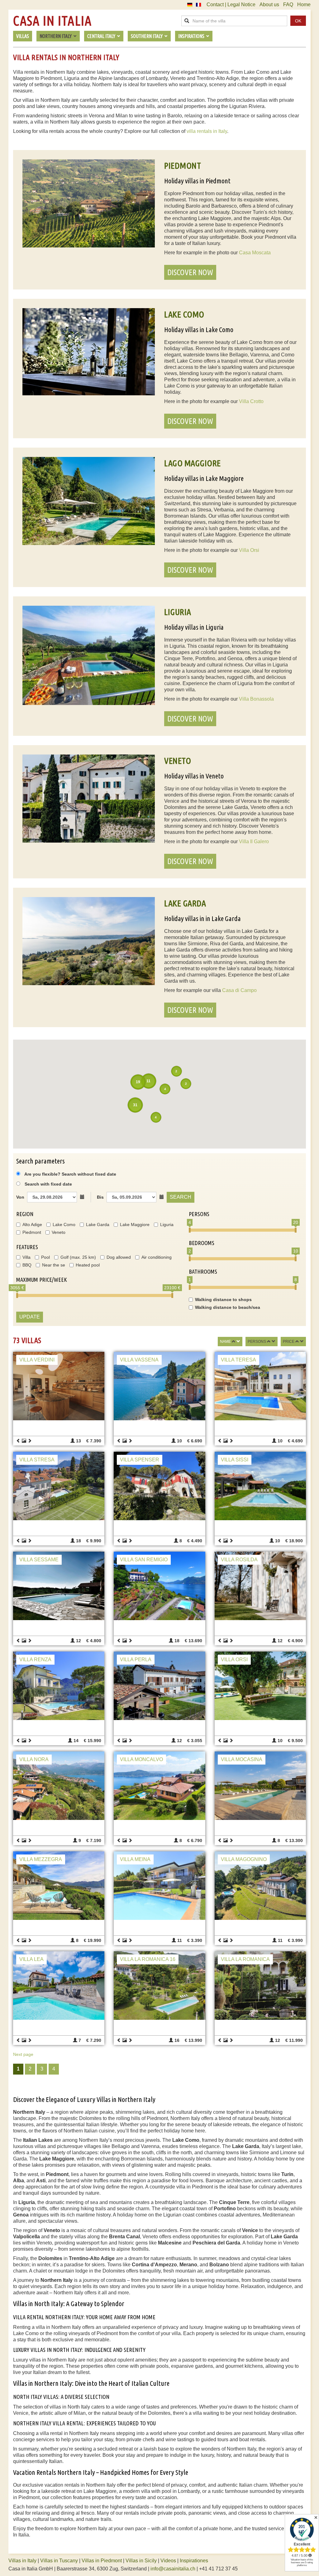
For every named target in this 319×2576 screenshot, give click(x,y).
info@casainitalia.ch (173, 2569)
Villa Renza (35, 1659)
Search (181, 1197)
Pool (45, 1257)
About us (269, 5)
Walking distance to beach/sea (228, 1307)
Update (30, 1317)
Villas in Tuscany (59, 2561)
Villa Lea (31, 1959)
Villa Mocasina (242, 1759)
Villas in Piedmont (102, 2561)
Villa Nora (34, 1759)
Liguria (167, 1225)
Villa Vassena (139, 1360)
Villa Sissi (235, 1460)
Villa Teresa (238, 1360)
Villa (26, 1257)
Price (289, 1342)
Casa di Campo (239, 990)
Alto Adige (32, 1225)
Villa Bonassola (256, 699)
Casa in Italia (52, 21)
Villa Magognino (244, 1859)
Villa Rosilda (239, 1560)
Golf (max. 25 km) (78, 1257)
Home (304, 5)
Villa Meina (135, 1859)
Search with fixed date (48, 1184)
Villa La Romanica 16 (148, 1959)
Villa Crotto (251, 401)
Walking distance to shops (223, 1300)
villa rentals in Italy (207, 131)
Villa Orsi (249, 550)
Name (225, 1342)
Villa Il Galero (254, 841)
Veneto (59, 1232)
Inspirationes (194, 2561)
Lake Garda (98, 1225)
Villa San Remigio (144, 1560)
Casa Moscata (255, 253)
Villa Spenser (140, 1460)
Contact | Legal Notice (231, 5)
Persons (257, 1342)
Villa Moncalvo (141, 1759)
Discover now (190, 272)
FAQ (288, 5)
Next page (23, 2054)
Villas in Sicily (141, 2561)
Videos (168, 2561)
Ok (298, 21)
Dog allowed (119, 1257)
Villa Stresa (37, 1460)
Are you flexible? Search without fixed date (70, 1174)
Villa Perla (136, 1659)
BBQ (27, 1265)
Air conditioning (157, 1257)
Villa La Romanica (245, 1959)
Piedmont (32, 1232)
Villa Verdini (37, 1360)
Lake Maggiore (135, 1225)
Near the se (54, 1265)
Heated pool (88, 1265)
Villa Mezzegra (41, 1859)
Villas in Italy (22, 2561)
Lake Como (64, 1225)
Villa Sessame (39, 1560)
